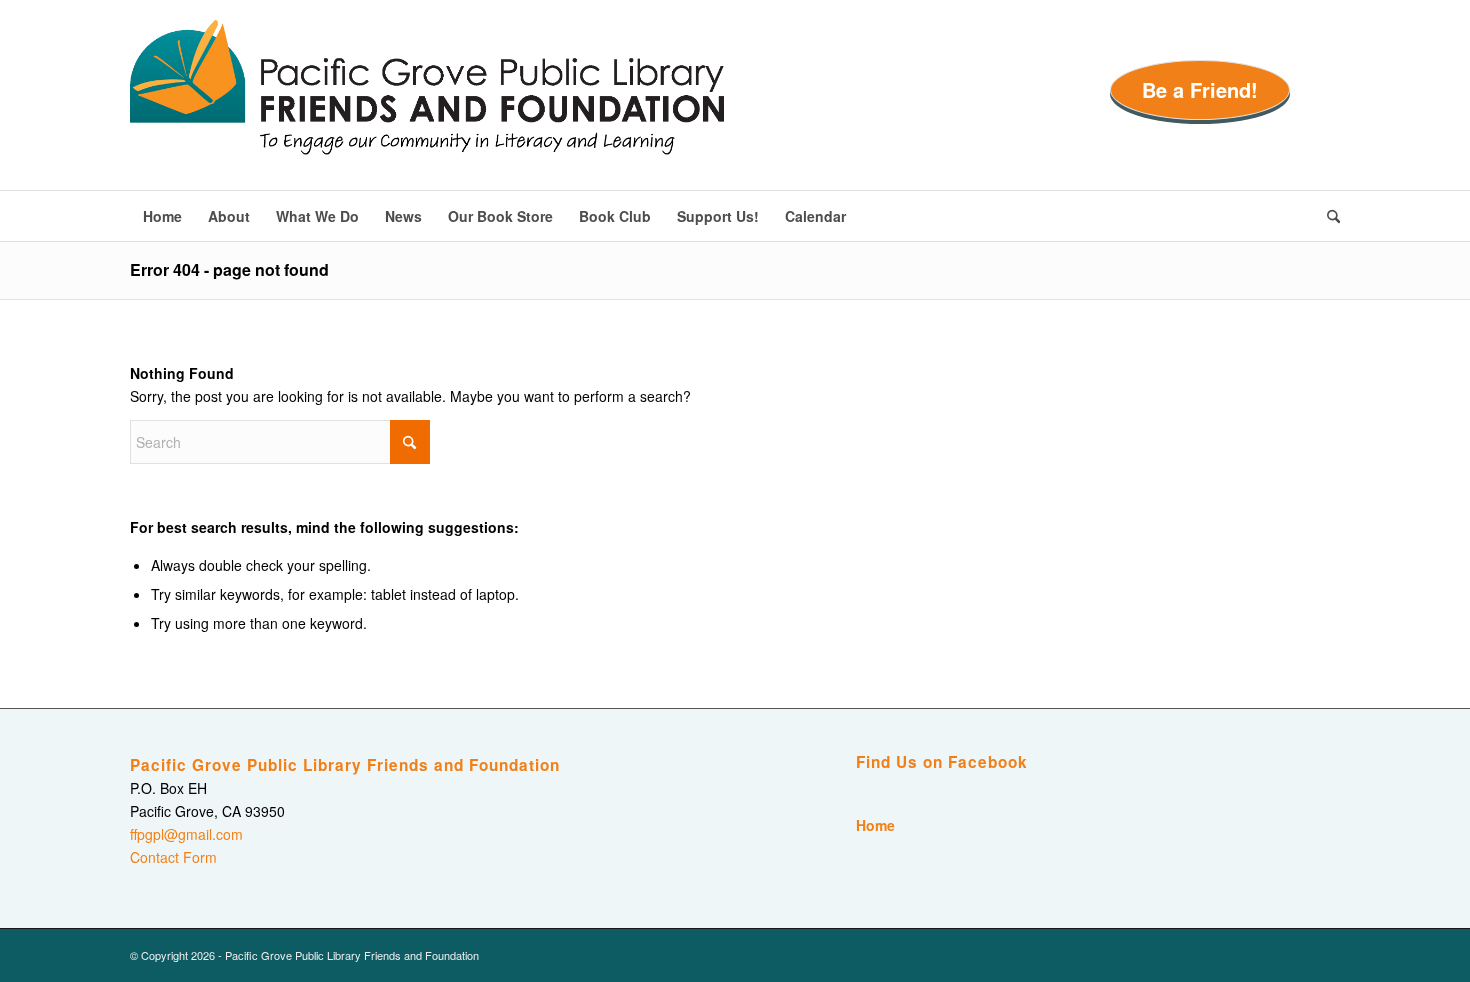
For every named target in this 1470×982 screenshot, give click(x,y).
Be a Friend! (1200, 89)
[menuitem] (162, 216)
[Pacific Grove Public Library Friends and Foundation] (427, 105)
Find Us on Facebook (942, 762)
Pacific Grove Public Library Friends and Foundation (345, 765)
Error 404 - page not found (229, 269)
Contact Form (173, 857)
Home (875, 825)
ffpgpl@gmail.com (186, 834)
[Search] (1327, 216)
